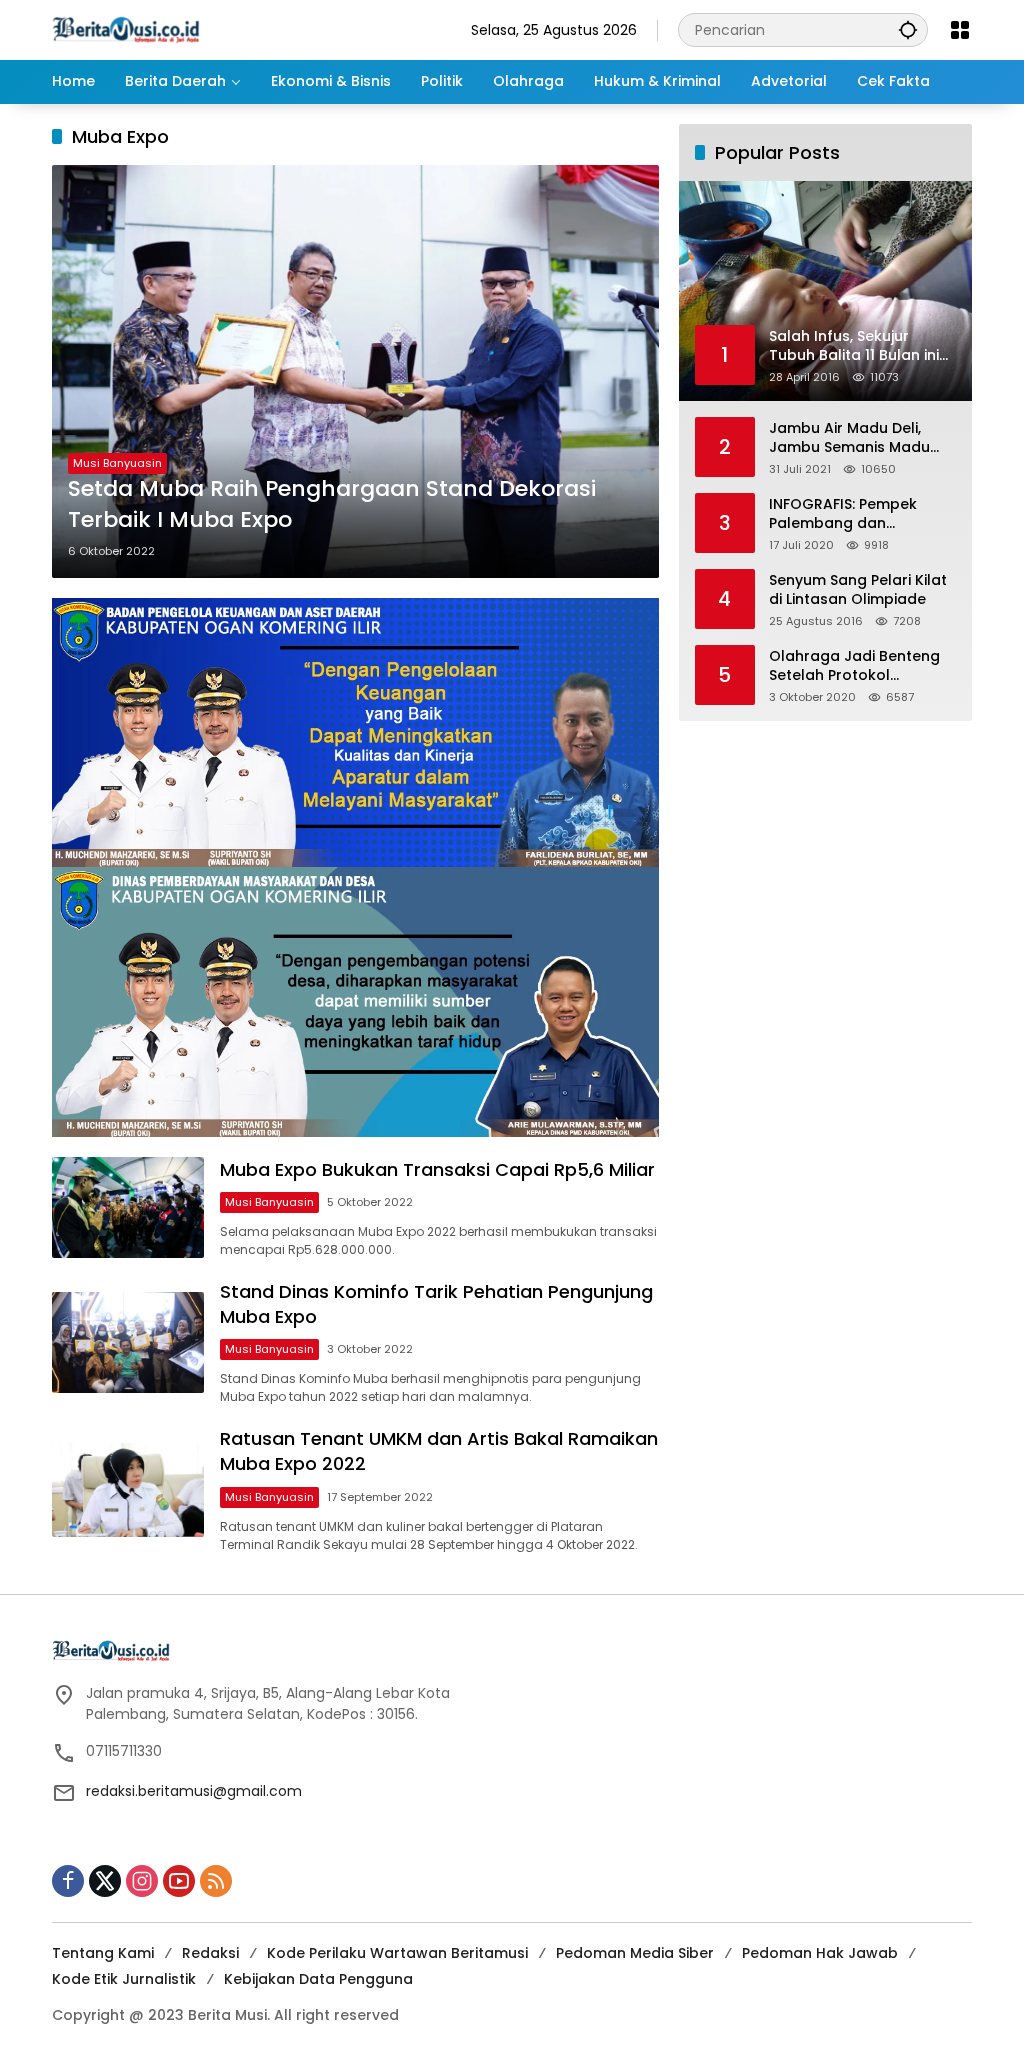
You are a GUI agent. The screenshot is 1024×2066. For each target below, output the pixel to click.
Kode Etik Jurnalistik (124, 1979)
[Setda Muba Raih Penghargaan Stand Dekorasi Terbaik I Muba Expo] (355, 371)
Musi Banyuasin (117, 463)
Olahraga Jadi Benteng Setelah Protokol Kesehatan (854, 666)
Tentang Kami (103, 1953)
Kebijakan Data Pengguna (318, 1979)
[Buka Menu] (960, 30)
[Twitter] (105, 1881)
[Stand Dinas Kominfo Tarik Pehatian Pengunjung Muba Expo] (128, 1342)
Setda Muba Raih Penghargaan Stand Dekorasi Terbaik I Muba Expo (332, 504)
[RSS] (216, 1881)
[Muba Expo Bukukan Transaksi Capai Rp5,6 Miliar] (128, 1207)
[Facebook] (68, 1881)
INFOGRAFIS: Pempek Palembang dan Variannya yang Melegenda (843, 514)
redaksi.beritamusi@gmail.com (194, 1791)
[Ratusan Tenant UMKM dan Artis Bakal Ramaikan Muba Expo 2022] (128, 1490)
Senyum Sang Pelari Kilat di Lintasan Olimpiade (858, 590)
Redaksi (210, 1953)
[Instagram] (142, 1881)
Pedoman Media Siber (635, 1953)
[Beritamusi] (126, 29)
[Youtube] (179, 1881)
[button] (908, 29)
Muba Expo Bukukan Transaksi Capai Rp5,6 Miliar (437, 1169)
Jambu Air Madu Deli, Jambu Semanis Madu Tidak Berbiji (849, 438)
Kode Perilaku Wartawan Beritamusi (397, 1953)
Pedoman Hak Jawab (820, 1953)
